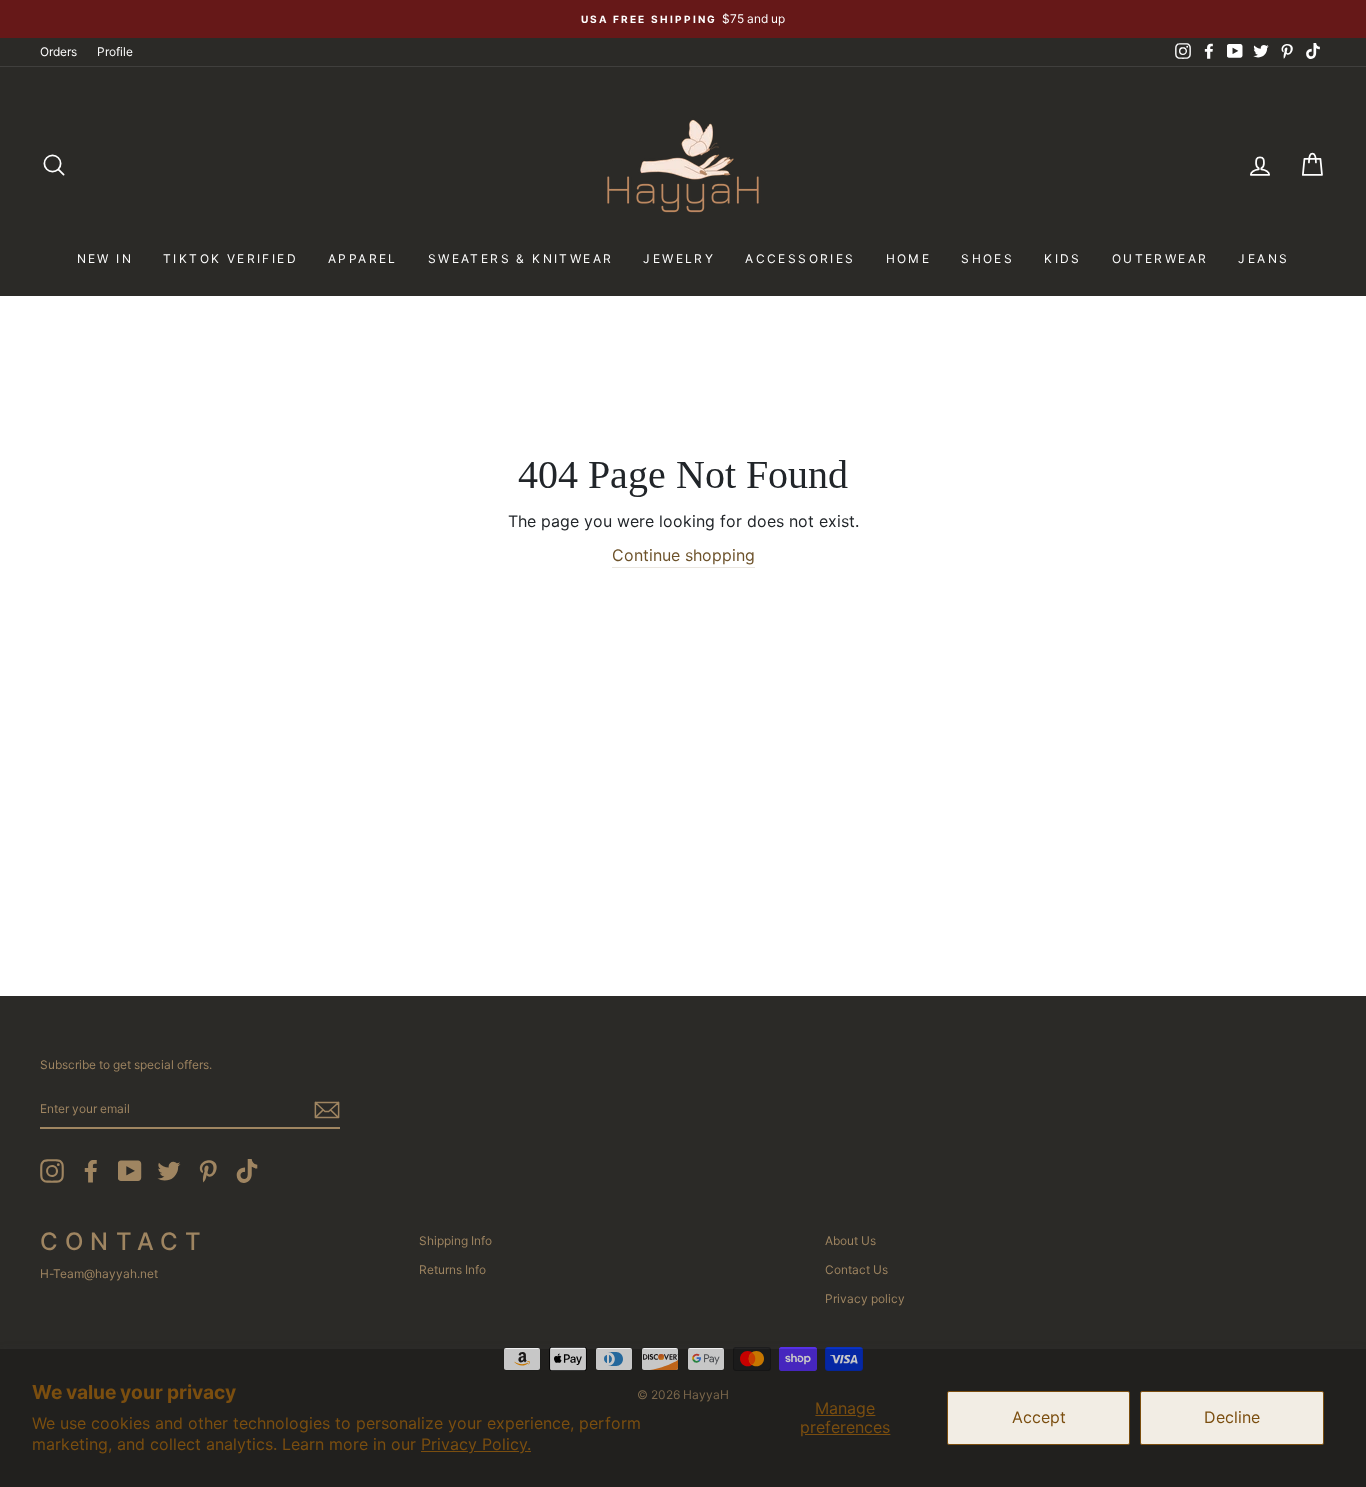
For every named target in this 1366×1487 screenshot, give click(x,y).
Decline (1232, 1417)
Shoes (987, 258)
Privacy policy (865, 1298)
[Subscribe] (327, 1110)
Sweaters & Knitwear (521, 258)
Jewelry (679, 258)
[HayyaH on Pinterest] (208, 1171)
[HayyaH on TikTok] (247, 1171)
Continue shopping (683, 555)
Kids (1063, 258)
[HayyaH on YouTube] (130, 1171)
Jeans (1263, 258)
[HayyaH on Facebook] (91, 1171)
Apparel (363, 258)
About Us (850, 1240)
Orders (58, 51)
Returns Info (452, 1269)
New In (105, 258)
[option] (683, 19)
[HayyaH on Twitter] (169, 1171)
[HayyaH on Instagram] (52, 1171)
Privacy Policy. (476, 1444)
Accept (1039, 1417)
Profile (115, 51)
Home (909, 258)
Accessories (800, 258)
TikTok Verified (230, 258)
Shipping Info (455, 1240)
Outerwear (1160, 258)
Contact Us (856, 1269)
